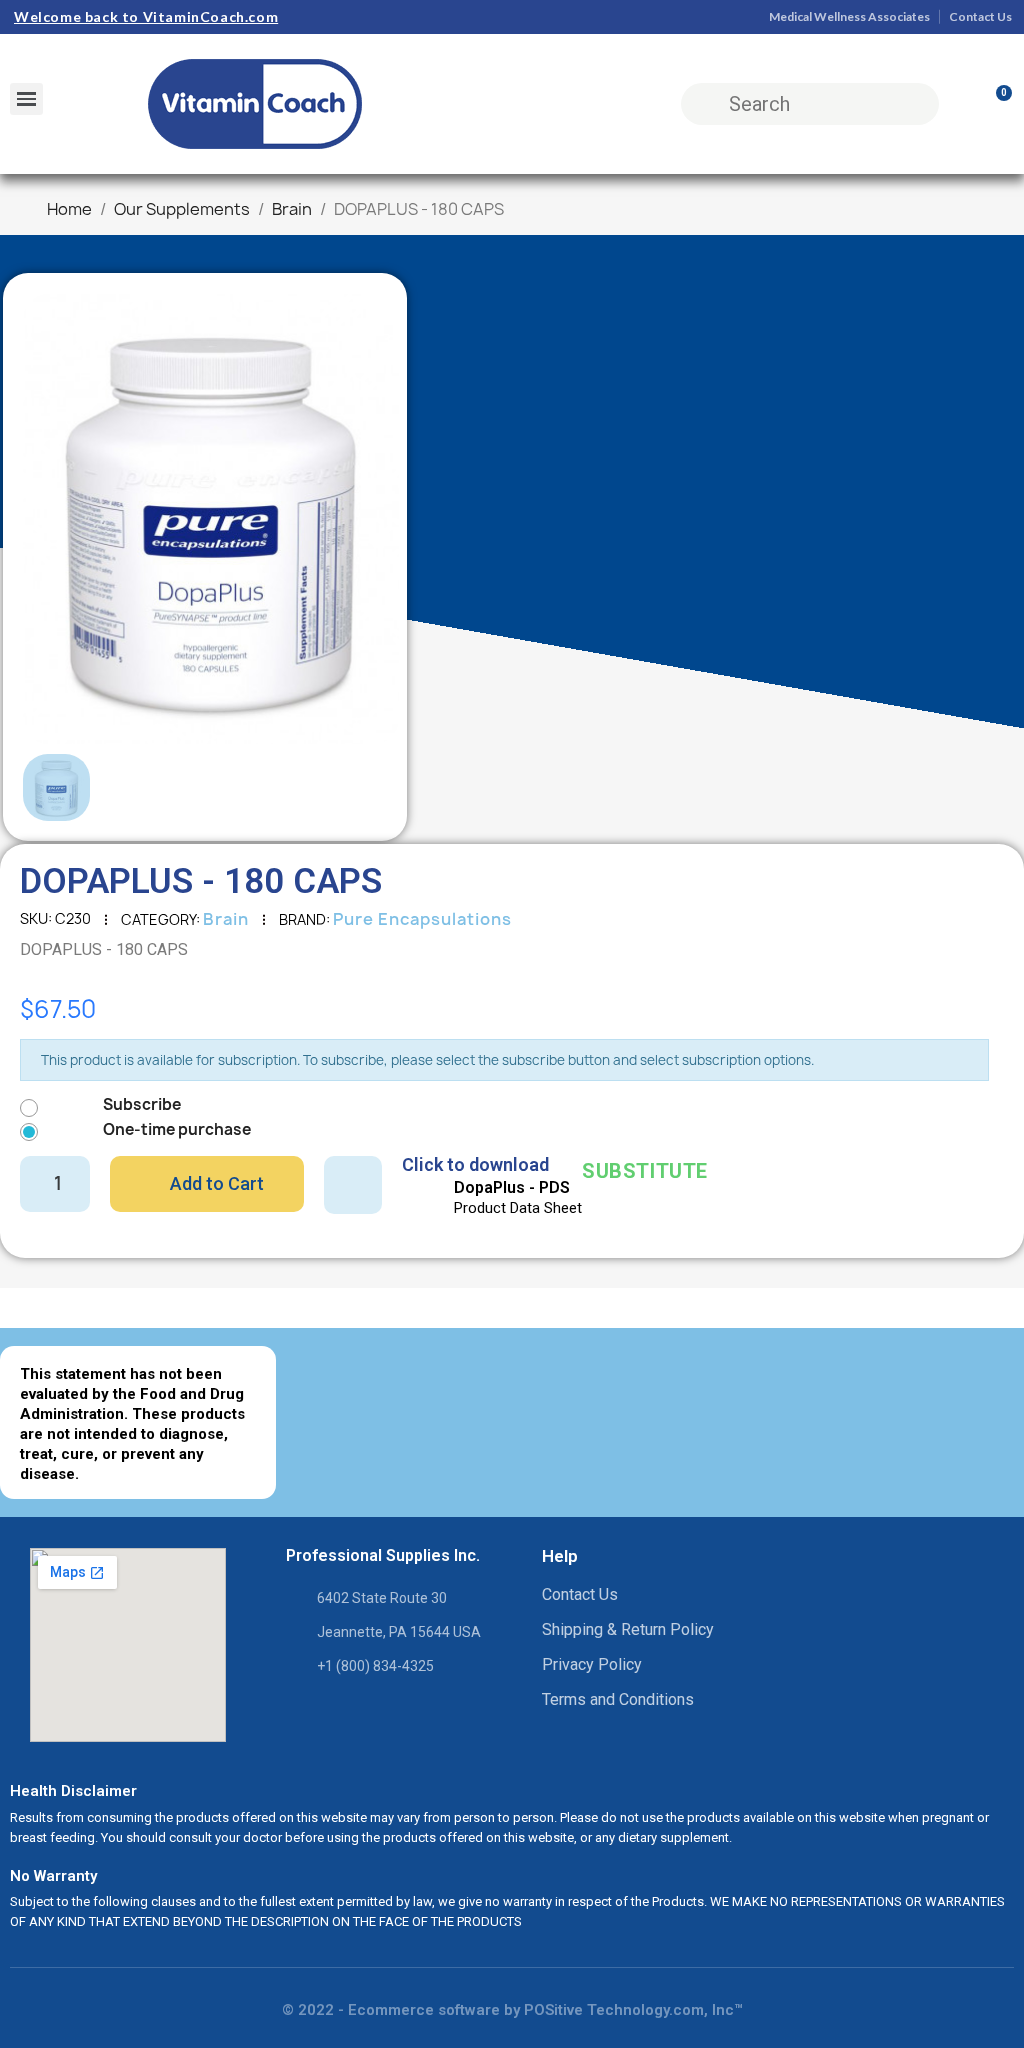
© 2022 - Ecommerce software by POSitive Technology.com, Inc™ (512, 2010)
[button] (52, 519)
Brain (226, 919)
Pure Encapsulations (422, 919)
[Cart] (995, 104)
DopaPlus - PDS (512, 1187)
